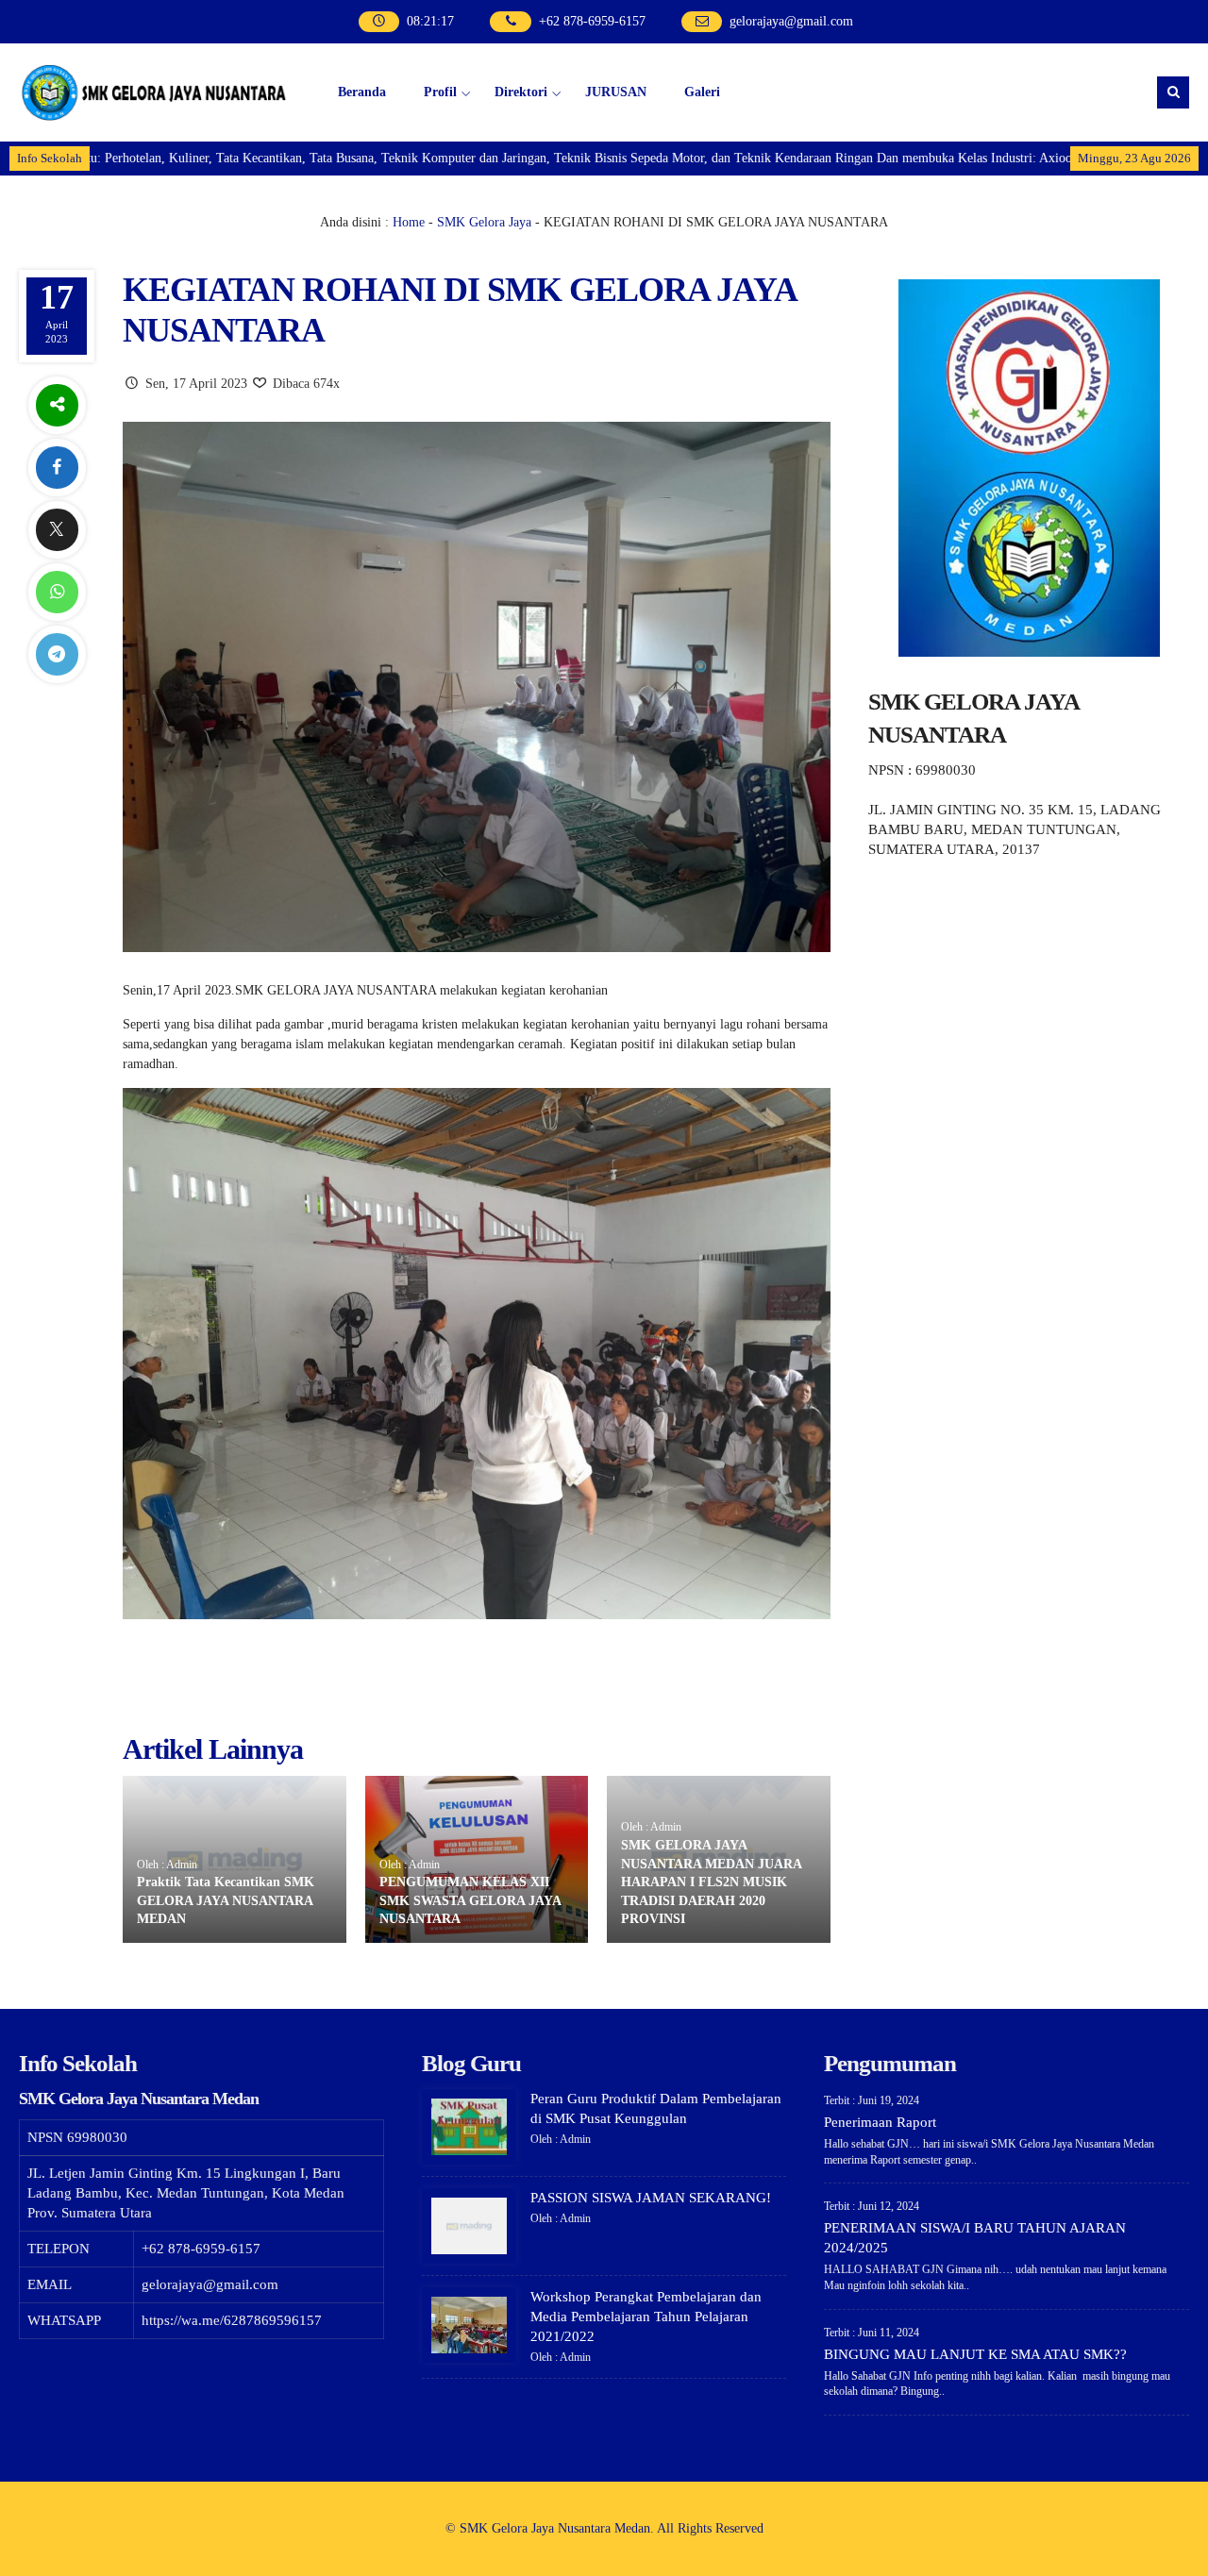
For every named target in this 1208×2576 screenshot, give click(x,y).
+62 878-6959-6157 (592, 21)
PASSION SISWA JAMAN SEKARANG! (651, 2198)
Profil (440, 92)
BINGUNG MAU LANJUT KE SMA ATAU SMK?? (975, 2354)
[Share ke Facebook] (57, 468)
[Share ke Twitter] (57, 530)
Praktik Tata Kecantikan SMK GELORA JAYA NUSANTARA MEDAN (226, 1900)
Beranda (362, 92)
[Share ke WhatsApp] (57, 592)
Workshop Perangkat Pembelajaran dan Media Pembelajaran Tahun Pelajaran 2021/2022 (646, 2317)
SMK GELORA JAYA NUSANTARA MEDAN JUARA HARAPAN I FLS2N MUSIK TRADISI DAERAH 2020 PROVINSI (711, 1882)
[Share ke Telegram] (57, 654)
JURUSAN (616, 92)
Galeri (702, 92)
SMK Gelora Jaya (484, 222)
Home (409, 222)
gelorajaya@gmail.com (791, 21)
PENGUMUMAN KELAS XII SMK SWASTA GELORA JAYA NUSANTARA (470, 1900)
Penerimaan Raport (880, 2122)
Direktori (521, 92)
